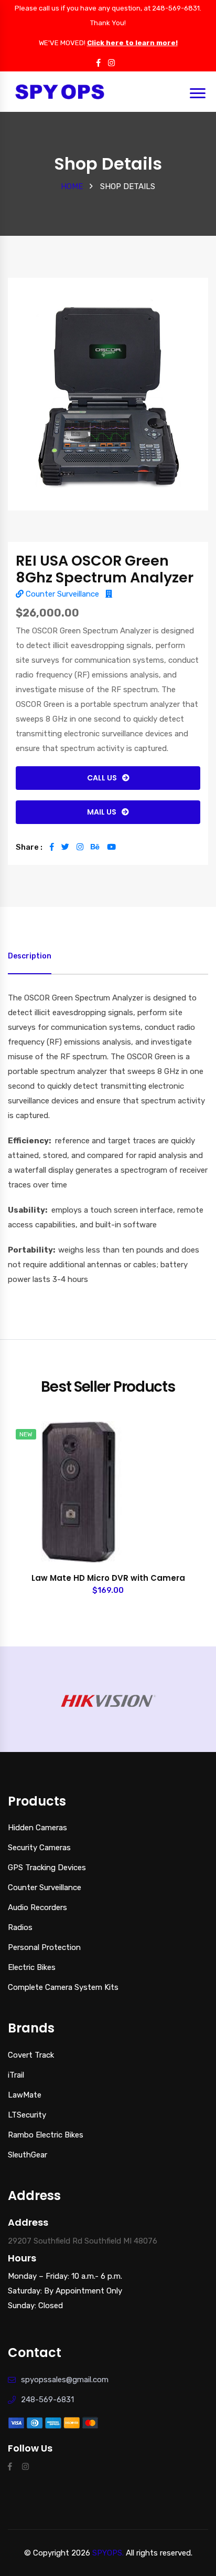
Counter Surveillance (61, 594)
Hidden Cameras (37, 1828)
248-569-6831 (47, 2400)
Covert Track (31, 2055)
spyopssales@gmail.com (65, 2380)
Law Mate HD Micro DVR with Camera (108, 1578)
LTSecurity (27, 2115)
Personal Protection (44, 1947)
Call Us (102, 778)
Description (30, 956)
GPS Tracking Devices (47, 1868)
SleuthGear (28, 2155)
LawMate (25, 2095)
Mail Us (102, 812)
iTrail (16, 2075)
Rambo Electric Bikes (46, 2135)
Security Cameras (39, 1848)
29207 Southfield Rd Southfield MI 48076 (83, 2241)
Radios (20, 1927)
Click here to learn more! (132, 43)
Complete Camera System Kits (63, 1987)
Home (72, 186)
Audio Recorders (37, 1907)
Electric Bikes (32, 1967)
